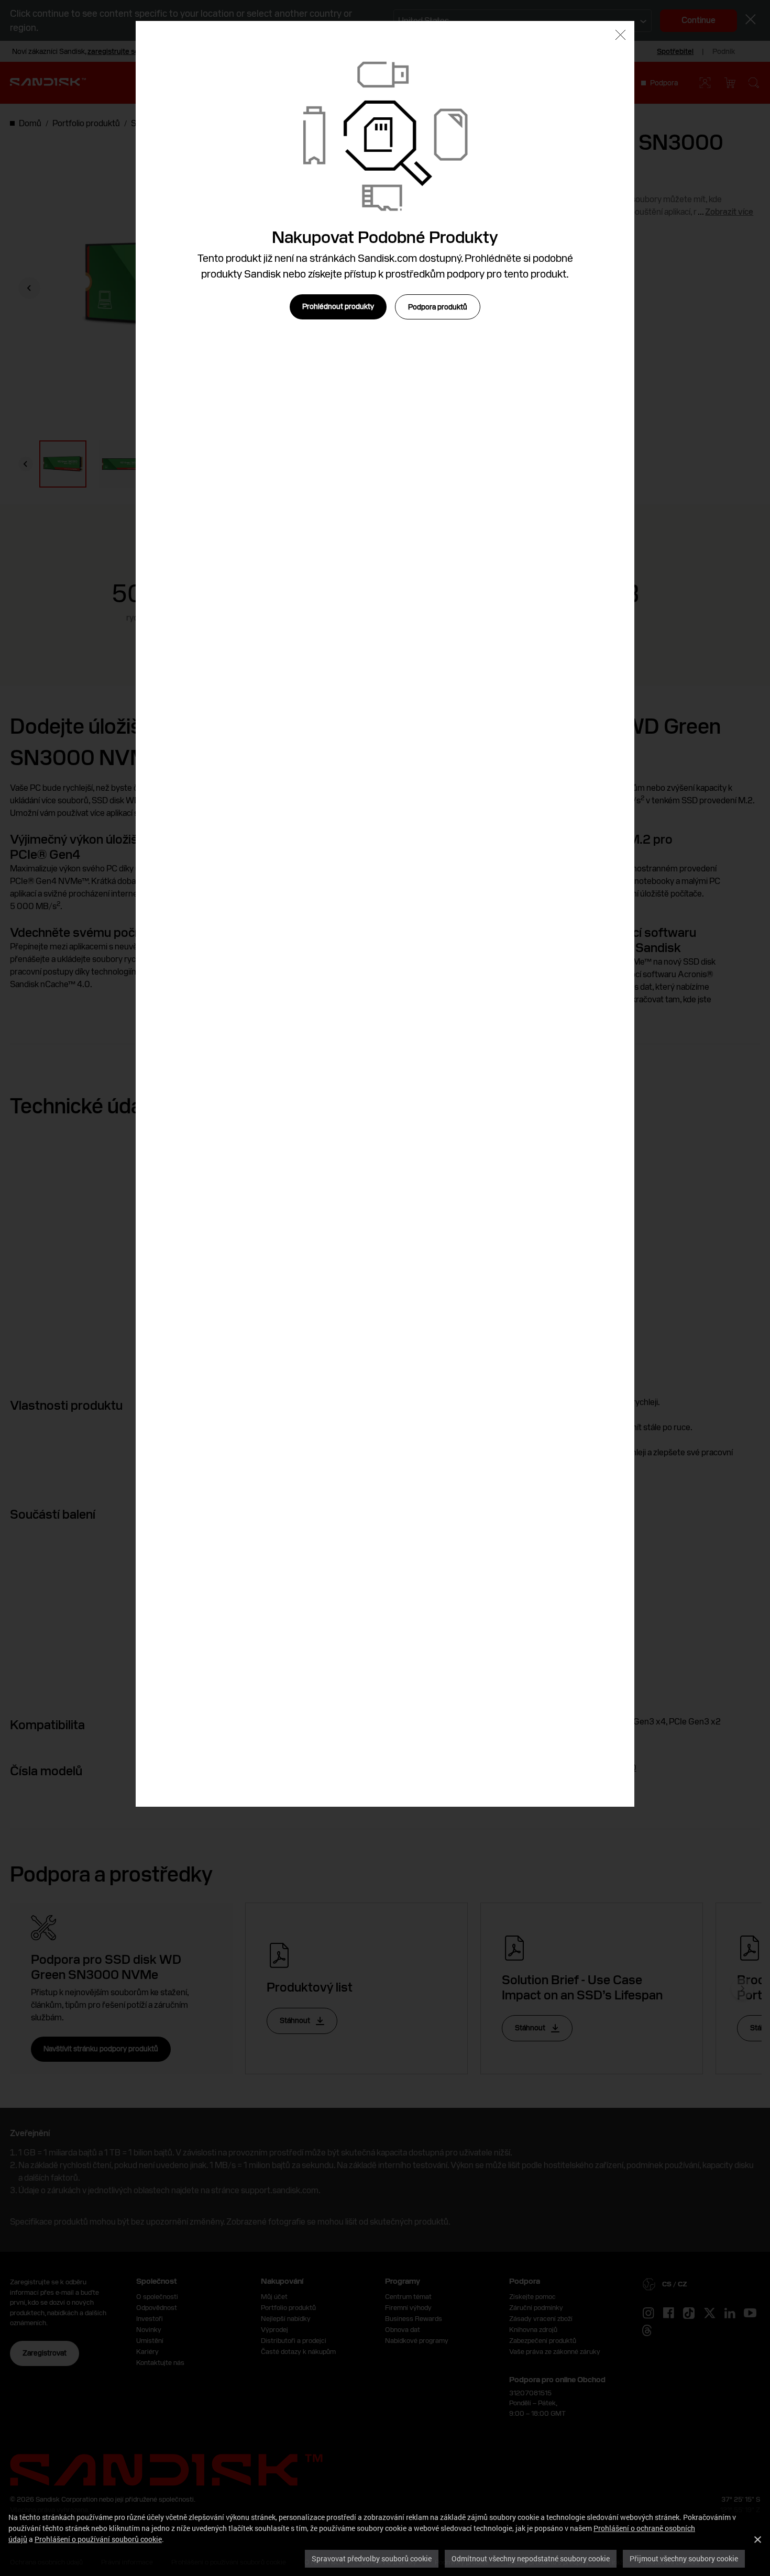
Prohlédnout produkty (338, 306)
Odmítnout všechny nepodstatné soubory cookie (531, 2558)
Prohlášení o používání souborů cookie (98, 2539)
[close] (620, 36)
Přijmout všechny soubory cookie (684, 2558)
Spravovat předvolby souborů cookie (372, 2558)
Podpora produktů (438, 307)
